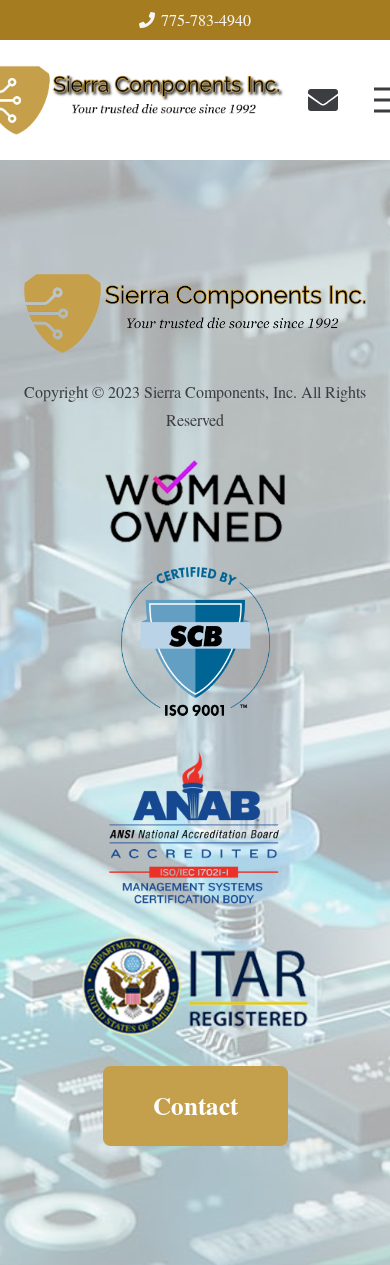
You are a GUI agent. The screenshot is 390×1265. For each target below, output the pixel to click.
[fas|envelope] (329, 100)
